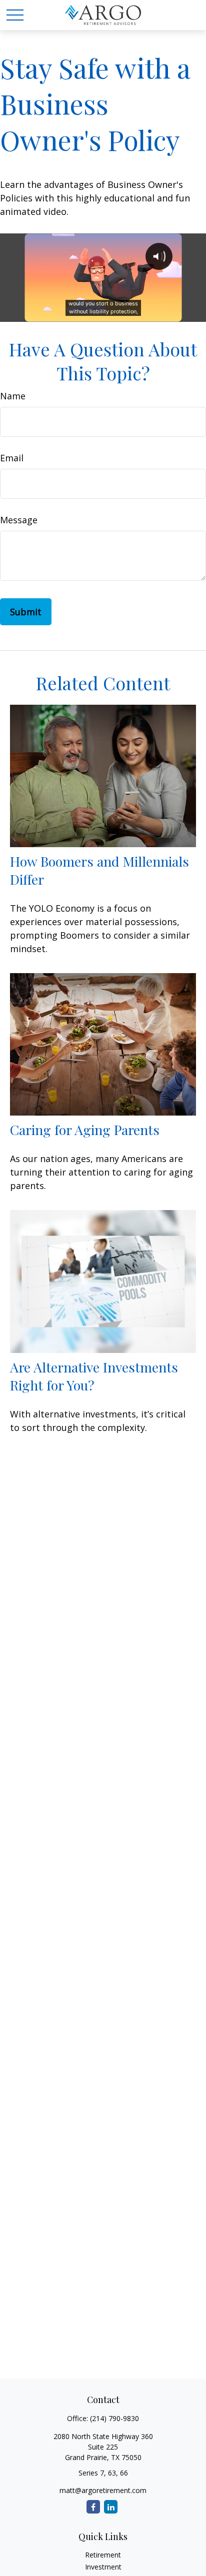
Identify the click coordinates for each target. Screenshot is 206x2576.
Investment (103, 2567)
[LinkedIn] (111, 2507)
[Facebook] (93, 2507)
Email (12, 458)
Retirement (103, 2555)
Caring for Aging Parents (85, 1130)
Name (13, 396)
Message (19, 520)
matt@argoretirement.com (103, 2490)
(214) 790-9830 (114, 2418)
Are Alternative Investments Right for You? (94, 1376)
